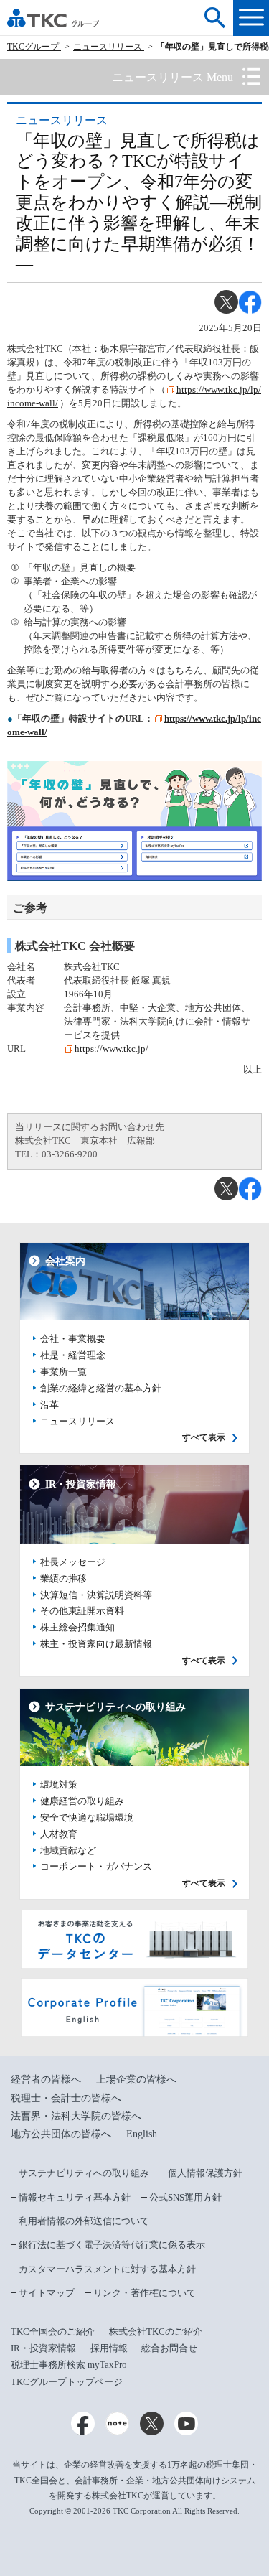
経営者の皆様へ (46, 2080)
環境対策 (59, 1785)
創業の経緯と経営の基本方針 (101, 1389)
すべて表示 (204, 1438)
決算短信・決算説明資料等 (96, 1595)
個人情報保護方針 (205, 2173)
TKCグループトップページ (67, 2382)
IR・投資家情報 (43, 2348)
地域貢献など (68, 1851)
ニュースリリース (109, 47)
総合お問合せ (169, 2348)
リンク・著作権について (145, 2293)
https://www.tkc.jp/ (112, 1049)
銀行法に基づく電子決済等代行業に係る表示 (112, 2245)
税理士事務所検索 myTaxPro (69, 2365)
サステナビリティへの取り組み (84, 2173)
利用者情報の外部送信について (84, 2221)
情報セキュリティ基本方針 (75, 2197)
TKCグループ (34, 47)
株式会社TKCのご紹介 (156, 2332)
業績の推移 (63, 1579)
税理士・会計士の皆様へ (66, 2098)
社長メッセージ (73, 1562)
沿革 (49, 1405)
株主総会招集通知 (77, 1628)
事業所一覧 (63, 1372)
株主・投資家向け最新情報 (96, 1644)
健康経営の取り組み (82, 1801)
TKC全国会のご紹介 (53, 2332)
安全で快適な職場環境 (87, 1818)
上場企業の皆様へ (136, 2080)
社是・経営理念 (73, 1355)
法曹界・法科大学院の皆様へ (76, 2116)
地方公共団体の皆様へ (61, 2134)
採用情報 (109, 2348)
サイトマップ (47, 2293)
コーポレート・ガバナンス (96, 1867)
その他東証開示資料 (82, 1611)
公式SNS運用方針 (185, 2197)
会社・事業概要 (73, 1339)
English (142, 2134)
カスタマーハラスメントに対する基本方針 (107, 2269)
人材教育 (59, 1834)
